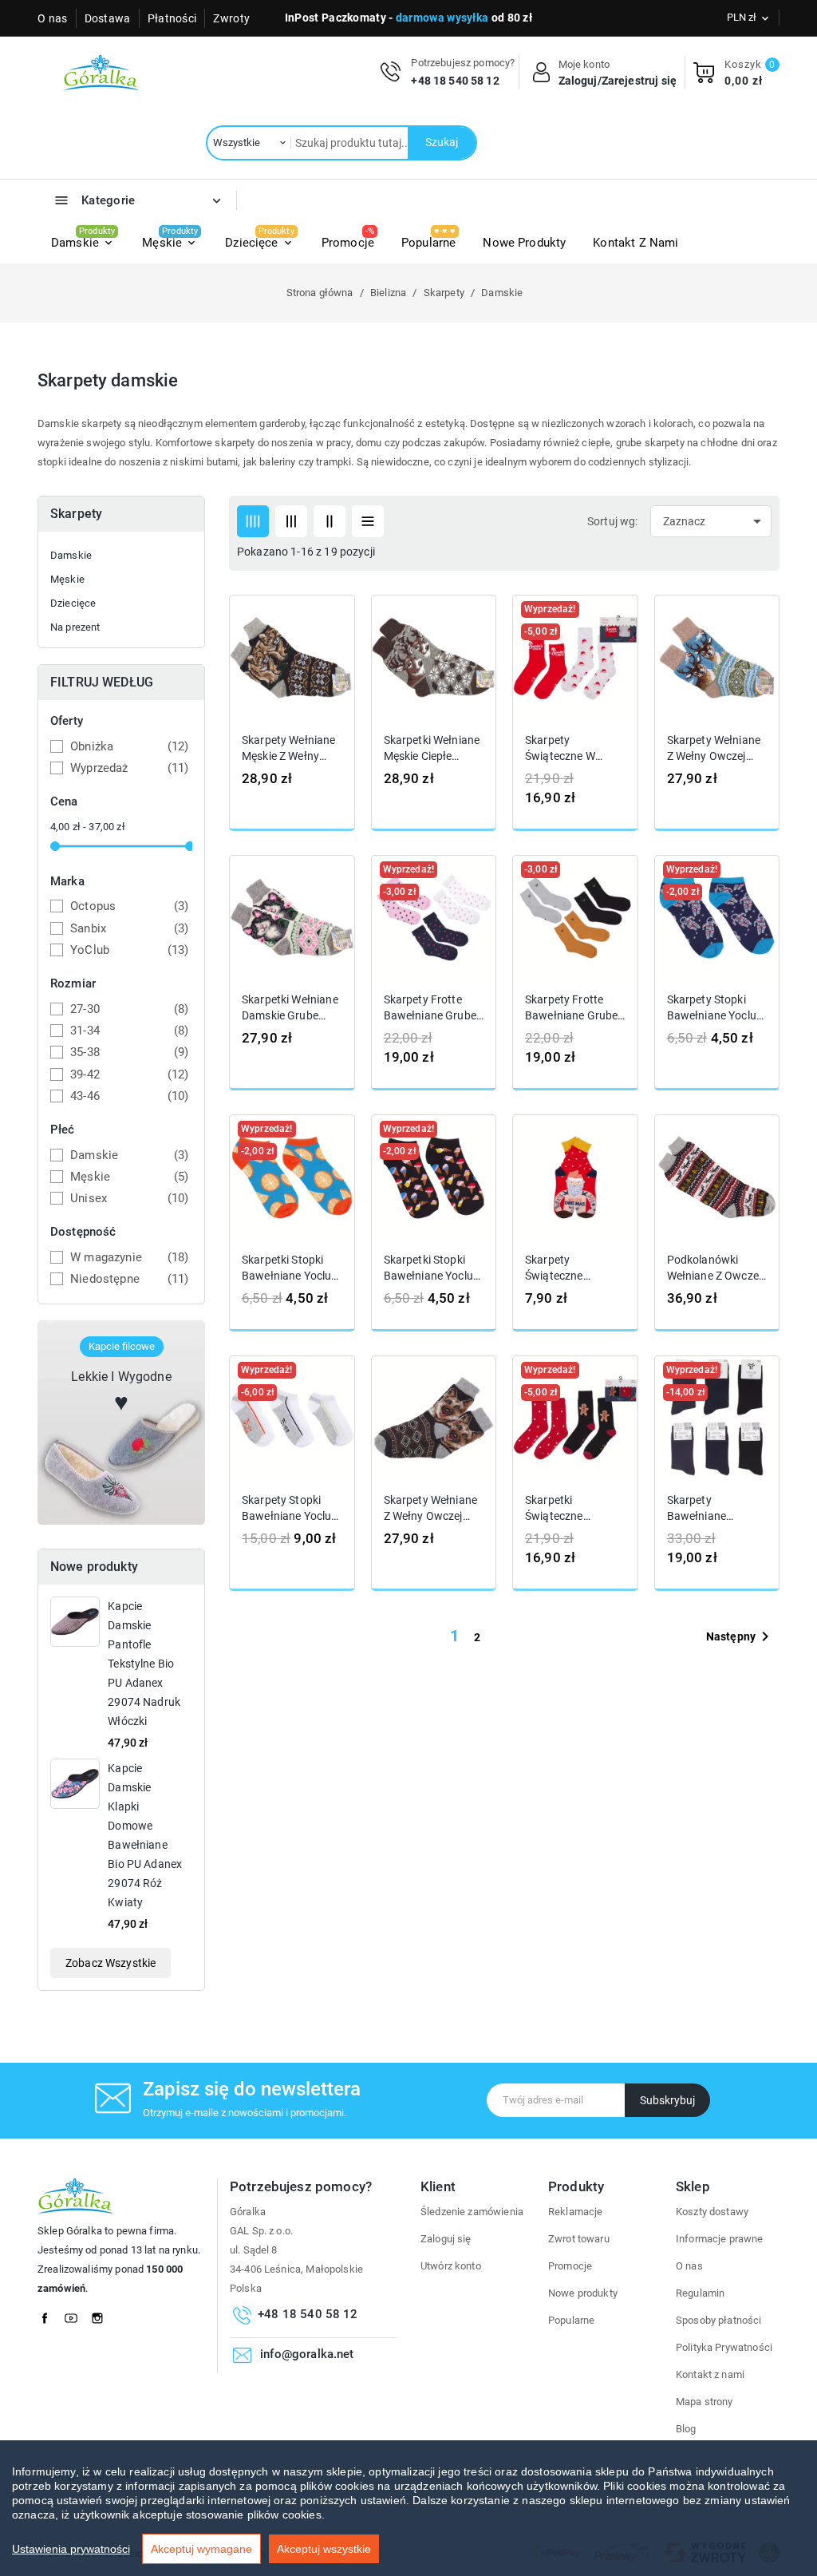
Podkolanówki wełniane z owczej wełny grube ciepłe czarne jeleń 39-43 (716, 1268)
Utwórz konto (451, 2266)
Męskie (67, 579)
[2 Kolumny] (330, 521)
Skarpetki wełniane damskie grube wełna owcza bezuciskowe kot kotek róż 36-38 (290, 1008)
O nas (53, 18)
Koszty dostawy (712, 2212)
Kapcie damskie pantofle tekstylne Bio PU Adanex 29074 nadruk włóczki (144, 1664)
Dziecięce (73, 603)
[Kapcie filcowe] (121, 1421)
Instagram (102, 2314)
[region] (408, 2508)
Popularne (571, 2320)
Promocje (570, 2266)
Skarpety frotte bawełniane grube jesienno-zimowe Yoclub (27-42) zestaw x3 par (571, 1008)
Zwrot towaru (579, 2239)
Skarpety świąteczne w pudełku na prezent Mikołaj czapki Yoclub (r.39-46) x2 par (567, 748)
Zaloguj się (446, 2239)
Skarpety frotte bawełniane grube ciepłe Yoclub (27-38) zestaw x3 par (431, 1008)
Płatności (172, 18)
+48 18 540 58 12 (455, 81)
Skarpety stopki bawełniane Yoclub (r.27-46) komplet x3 (290, 1509)
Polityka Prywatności (724, 2347)
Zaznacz (715, 521)
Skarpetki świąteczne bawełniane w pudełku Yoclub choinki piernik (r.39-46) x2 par (567, 1509)
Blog (686, 2429)
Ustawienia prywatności (71, 2549)
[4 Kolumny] (253, 521)
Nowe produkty (583, 2293)
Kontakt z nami (710, 2374)
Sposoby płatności (719, 2320)
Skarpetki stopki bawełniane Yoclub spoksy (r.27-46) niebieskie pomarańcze (290, 1268)
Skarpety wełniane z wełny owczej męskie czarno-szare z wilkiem (431, 1509)
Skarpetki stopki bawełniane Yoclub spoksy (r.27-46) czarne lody (432, 1268)
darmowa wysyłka (442, 18)
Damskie (71, 555)
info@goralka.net (307, 2354)
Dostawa (108, 18)
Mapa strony (705, 2402)
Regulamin (700, 2293)
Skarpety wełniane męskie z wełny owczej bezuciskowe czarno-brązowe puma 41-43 (289, 748)
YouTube (76, 2314)
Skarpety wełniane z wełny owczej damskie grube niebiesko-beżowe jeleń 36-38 (714, 748)
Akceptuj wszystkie (324, 2549)
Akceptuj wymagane (201, 2549)
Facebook (49, 2314)
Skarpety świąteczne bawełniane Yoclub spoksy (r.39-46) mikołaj (573, 1268)
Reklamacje (576, 2212)
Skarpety (76, 514)
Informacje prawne (720, 2239)
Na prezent (75, 627)
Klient (438, 2186)
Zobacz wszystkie (111, 1963)
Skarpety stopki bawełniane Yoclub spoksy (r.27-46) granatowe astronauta (715, 1008)
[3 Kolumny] (291, 521)
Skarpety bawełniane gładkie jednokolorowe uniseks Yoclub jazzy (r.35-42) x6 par (716, 1509)
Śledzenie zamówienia (472, 2212)
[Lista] (368, 521)
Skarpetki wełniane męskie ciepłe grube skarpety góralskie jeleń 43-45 (432, 748)
